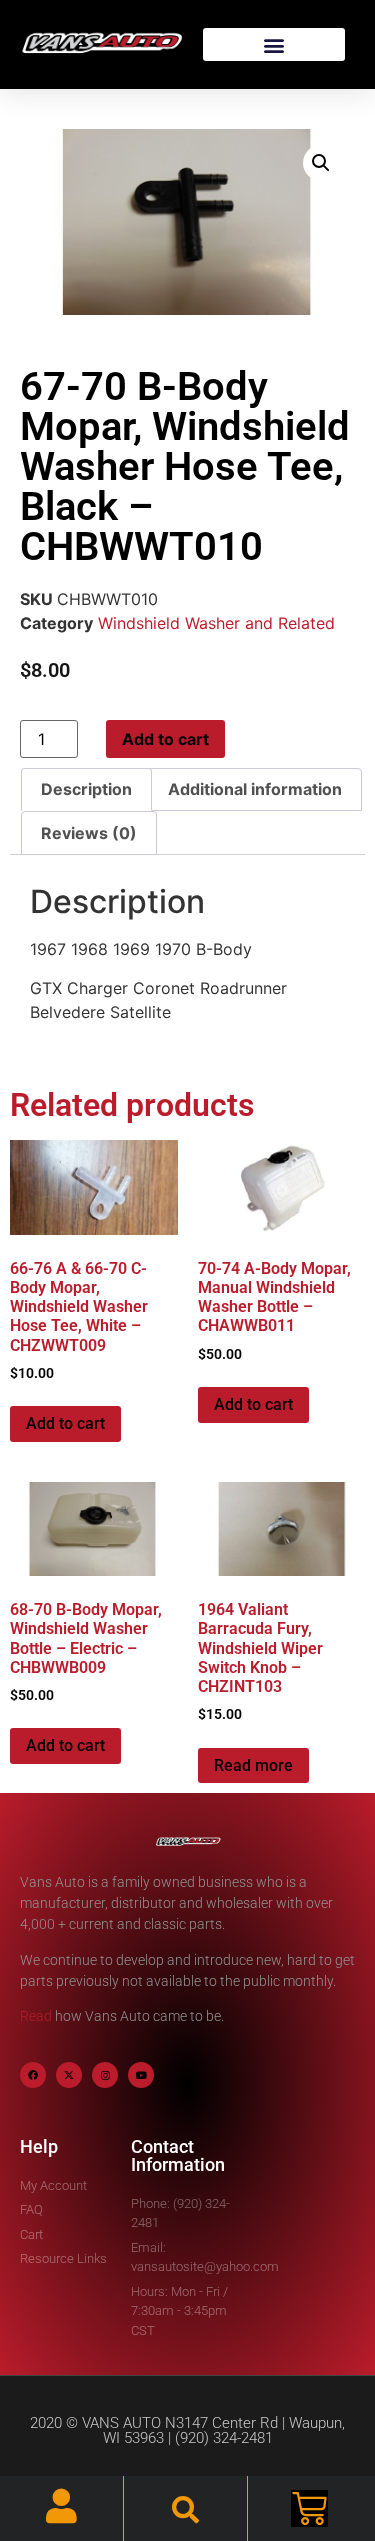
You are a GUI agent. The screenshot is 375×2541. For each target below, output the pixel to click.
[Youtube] (141, 2075)
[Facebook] (33, 2075)
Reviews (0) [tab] (89, 833)
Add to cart (165, 739)
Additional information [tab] (255, 789)
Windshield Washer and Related (216, 623)
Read (36, 2016)
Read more (253, 1765)
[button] (274, 44)
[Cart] (309, 2508)
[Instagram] (105, 2075)
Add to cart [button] (65, 1423)
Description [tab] (86, 789)
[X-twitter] (69, 2075)
